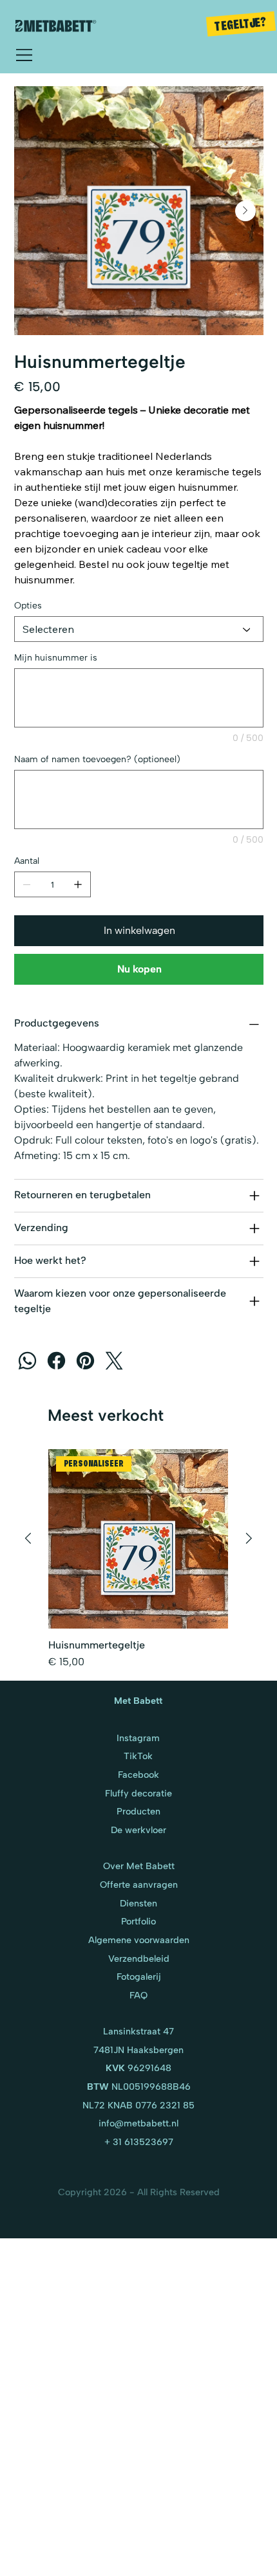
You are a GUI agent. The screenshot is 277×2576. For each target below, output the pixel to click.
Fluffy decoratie (138, 1793)
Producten (138, 1811)
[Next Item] (245, 211)
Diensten (138, 1903)
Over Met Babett (139, 1866)
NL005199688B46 (139, 2087)
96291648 (138, 2068)
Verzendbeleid (139, 1959)
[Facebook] (56, 1361)
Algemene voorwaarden (139, 1940)
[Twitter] (114, 1361)
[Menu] (25, 55)
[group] (138, 1559)
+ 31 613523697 (139, 2142)
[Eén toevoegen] (78, 884)
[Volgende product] (249, 1538)
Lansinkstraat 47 (138, 2031)
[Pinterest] (85, 1361)
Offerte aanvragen (139, 1885)
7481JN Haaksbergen (138, 2050)
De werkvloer (138, 1830)
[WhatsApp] (27, 1361)
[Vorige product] (28, 1538)
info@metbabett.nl (138, 2123)
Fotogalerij (139, 1977)
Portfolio (138, 1921)
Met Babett (138, 1701)
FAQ (138, 1995)
